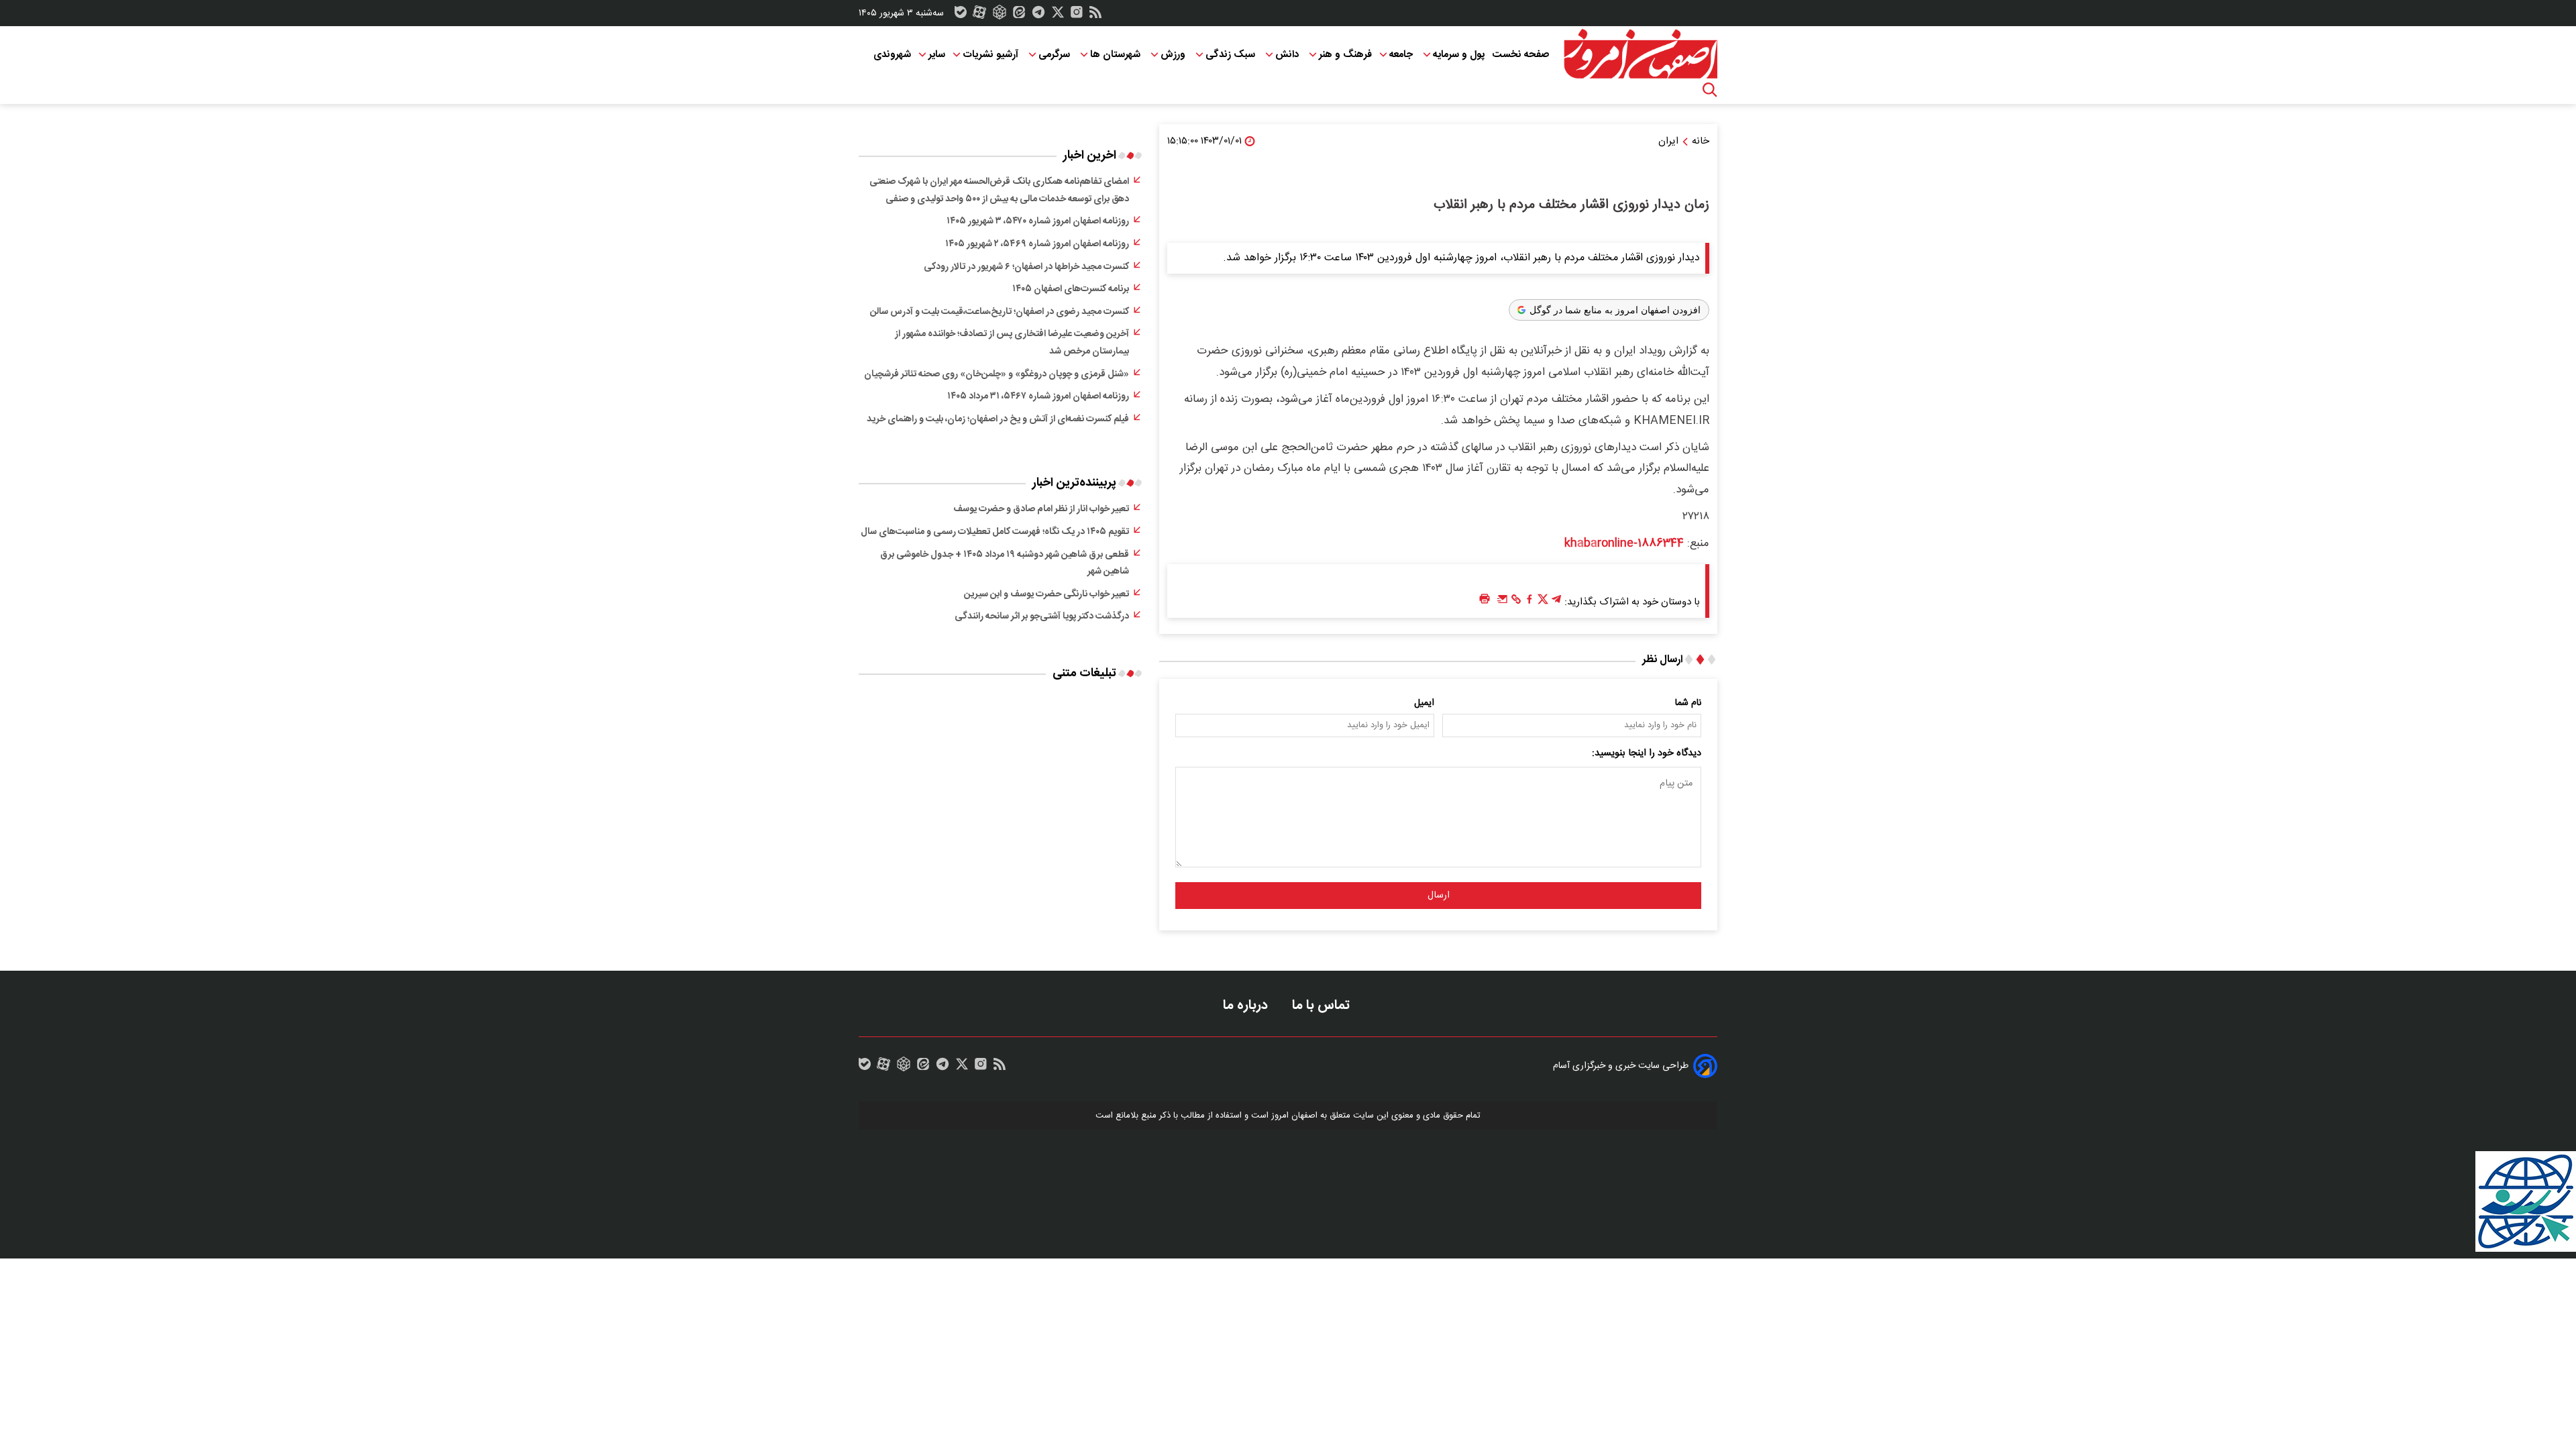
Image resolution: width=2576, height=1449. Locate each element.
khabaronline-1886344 (1624, 543)
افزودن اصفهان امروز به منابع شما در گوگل (1615, 310)
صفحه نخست (1520, 55)
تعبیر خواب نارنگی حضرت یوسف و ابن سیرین (1046, 594)
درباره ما (1247, 1005)
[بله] (961, 15)
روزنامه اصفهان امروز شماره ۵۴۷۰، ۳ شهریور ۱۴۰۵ (1038, 221)
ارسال (1439, 896)
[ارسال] (1503, 602)
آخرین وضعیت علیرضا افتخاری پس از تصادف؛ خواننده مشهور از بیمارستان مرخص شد (1012, 343)
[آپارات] (979, 15)
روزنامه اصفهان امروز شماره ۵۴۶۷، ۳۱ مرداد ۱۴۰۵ (1038, 396)
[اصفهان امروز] (1640, 54)
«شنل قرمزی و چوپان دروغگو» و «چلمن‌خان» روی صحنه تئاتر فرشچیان (997, 374)
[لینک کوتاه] (1516, 602)
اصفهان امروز (1294, 1116)
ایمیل (1424, 703)
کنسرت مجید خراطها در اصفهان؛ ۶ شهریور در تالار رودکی (1026, 267)
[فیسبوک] (1529, 602)
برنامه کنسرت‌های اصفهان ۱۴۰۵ (1071, 289)
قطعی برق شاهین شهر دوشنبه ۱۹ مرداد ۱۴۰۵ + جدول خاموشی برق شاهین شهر (1005, 563)
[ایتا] (1019, 15)
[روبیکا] (1000, 15)
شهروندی (892, 55)
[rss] (1095, 15)
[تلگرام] (1038, 15)
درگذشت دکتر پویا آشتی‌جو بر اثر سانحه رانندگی (1042, 616)
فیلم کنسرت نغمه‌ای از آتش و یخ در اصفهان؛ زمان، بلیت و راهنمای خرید (998, 419)
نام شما (1688, 703)
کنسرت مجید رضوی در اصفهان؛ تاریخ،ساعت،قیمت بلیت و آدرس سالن (1000, 312)
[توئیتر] (1058, 15)
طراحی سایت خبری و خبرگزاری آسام (1621, 1066)
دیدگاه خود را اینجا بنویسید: (1647, 753)
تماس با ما (1323, 1005)
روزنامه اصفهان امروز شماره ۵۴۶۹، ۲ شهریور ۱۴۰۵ (1037, 244)
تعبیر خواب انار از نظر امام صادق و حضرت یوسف (1041, 509)
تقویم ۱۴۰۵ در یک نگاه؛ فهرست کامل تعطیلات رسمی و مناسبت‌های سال (995, 532)
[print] (1485, 599)
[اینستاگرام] (1077, 15)
